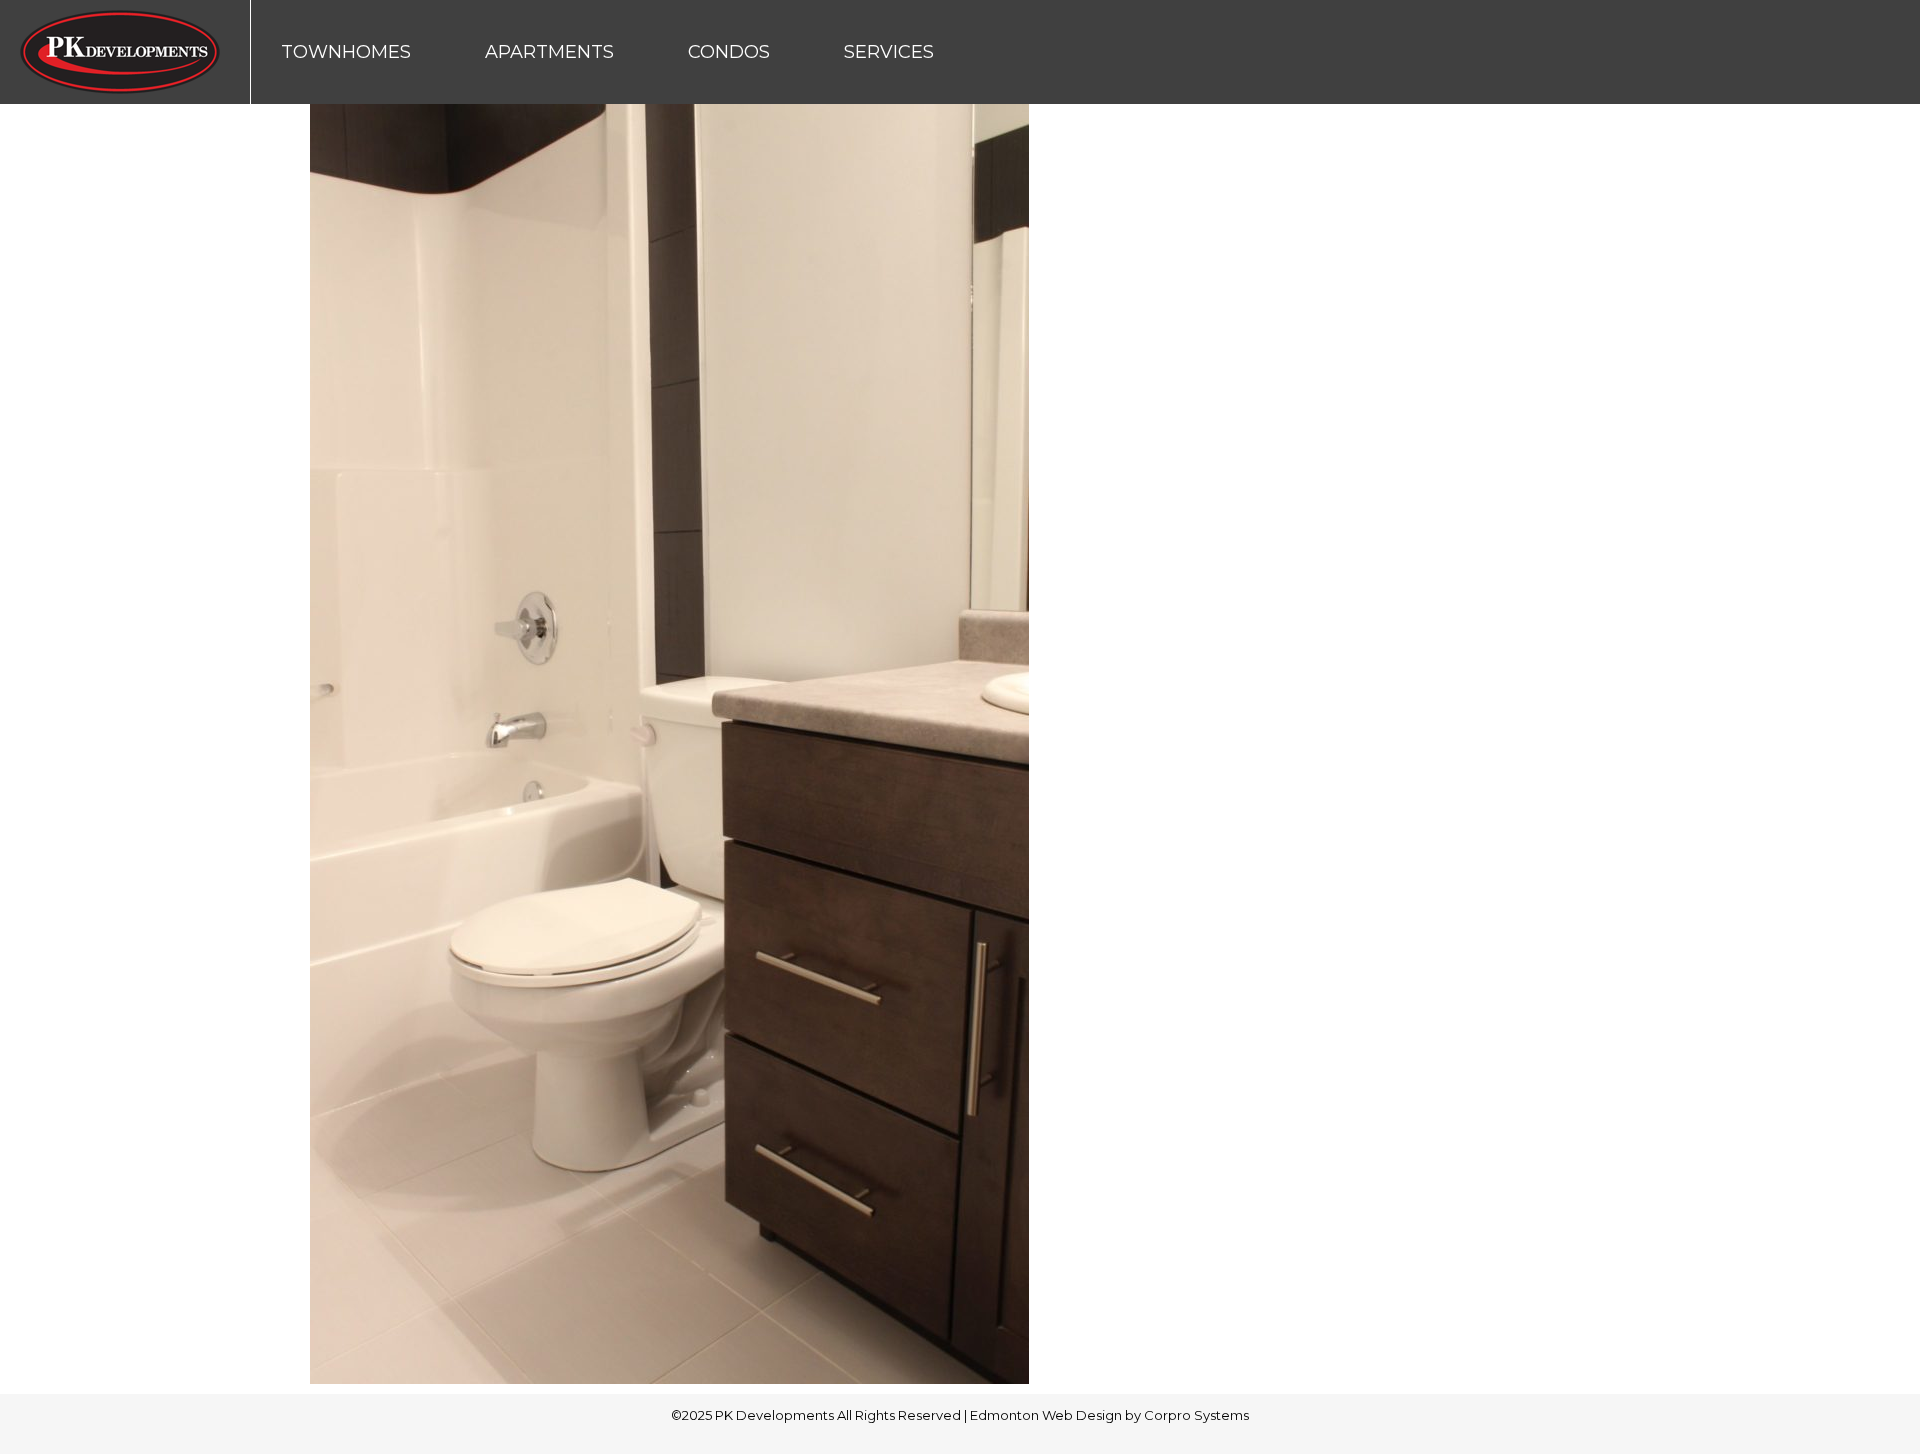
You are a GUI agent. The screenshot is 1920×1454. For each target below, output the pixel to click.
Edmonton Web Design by (1057, 1415)
